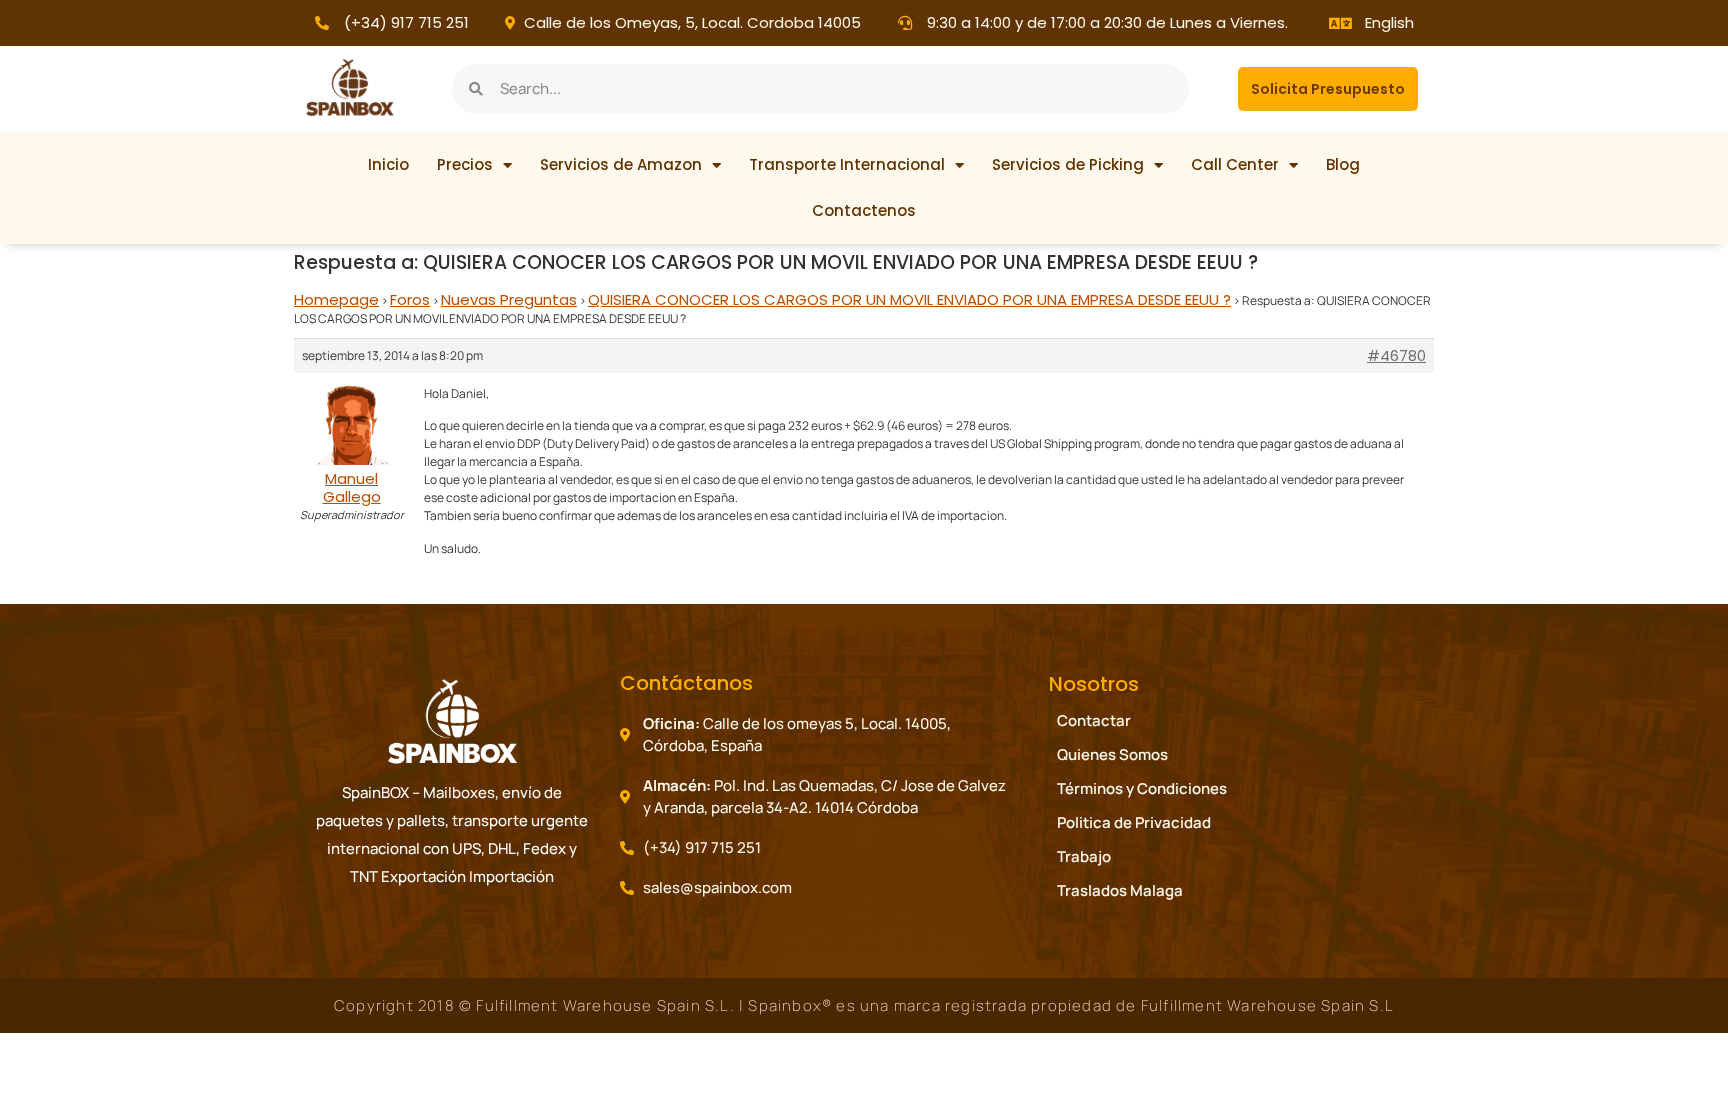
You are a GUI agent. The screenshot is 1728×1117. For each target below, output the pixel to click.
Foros (410, 299)
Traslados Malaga (1120, 890)
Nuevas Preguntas (509, 299)
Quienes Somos (1112, 754)
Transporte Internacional (847, 164)
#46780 (1396, 356)
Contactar (1094, 720)
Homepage (336, 299)
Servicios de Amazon (621, 164)
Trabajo (1084, 856)
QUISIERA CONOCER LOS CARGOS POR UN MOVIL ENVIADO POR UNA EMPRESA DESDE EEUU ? (909, 299)
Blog (1343, 164)
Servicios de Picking (1068, 164)
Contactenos (864, 210)
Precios (465, 164)
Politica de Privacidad (1134, 822)
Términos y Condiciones (1142, 788)
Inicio (388, 164)
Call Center (1235, 164)
